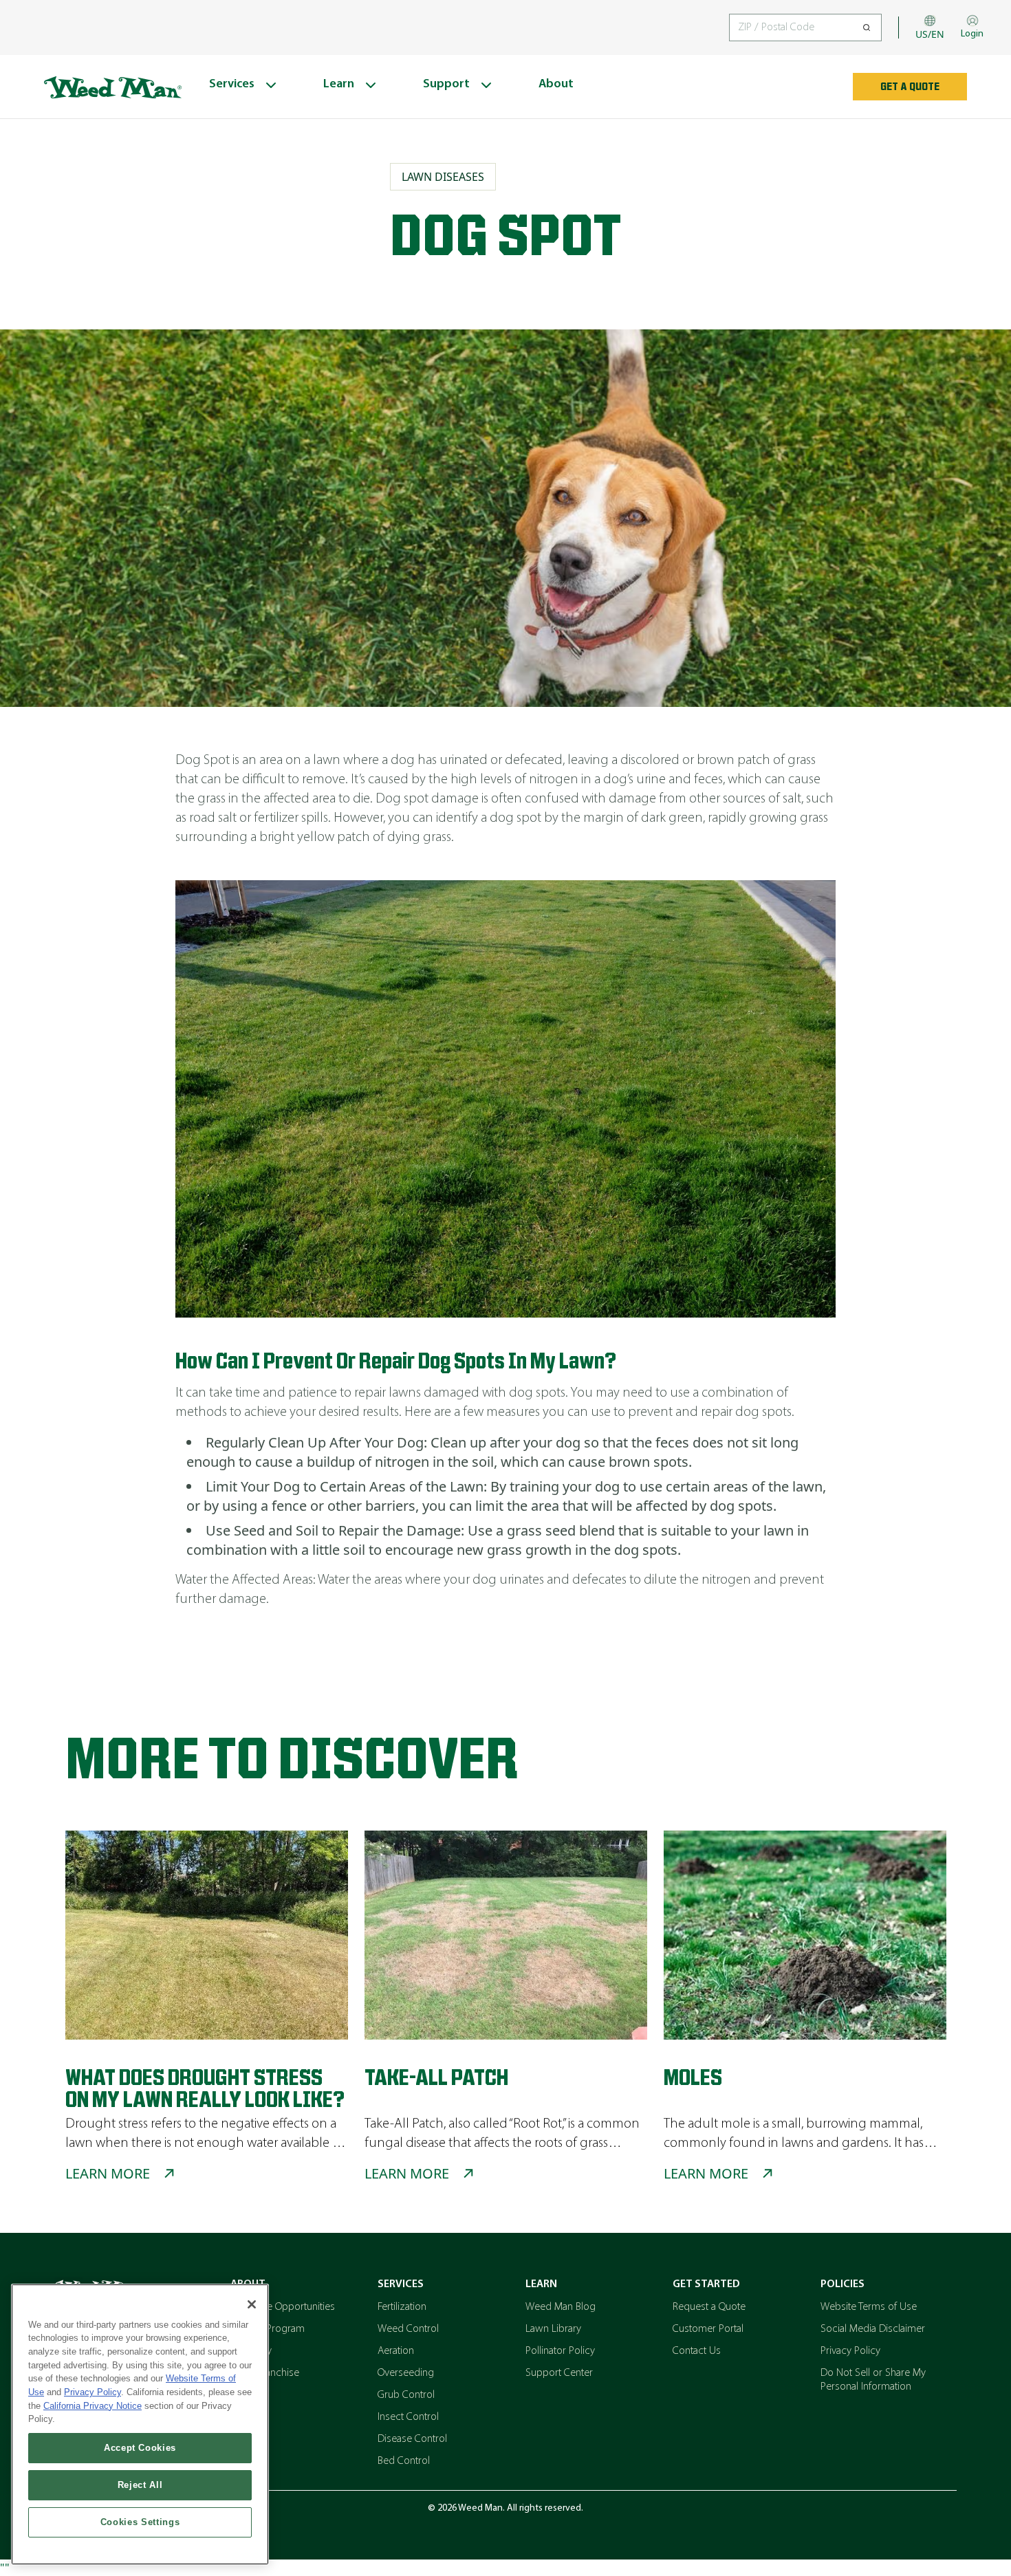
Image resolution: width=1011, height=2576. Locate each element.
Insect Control (408, 2417)
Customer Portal (708, 2329)
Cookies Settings (140, 2522)
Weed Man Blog (561, 2307)
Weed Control (408, 2329)
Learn (541, 2284)
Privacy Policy (850, 2351)
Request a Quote (709, 2307)
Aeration (396, 2351)
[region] (140, 2424)
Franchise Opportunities (283, 2307)
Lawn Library (553, 2329)
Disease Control (412, 2439)
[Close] (252, 2304)
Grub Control (406, 2395)
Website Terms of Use (869, 2307)
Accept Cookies (140, 2448)
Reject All (140, 2485)
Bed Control (404, 2461)
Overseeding (406, 2373)
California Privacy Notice (93, 2406)
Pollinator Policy (560, 2351)
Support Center (559, 2373)
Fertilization (402, 2307)
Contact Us (697, 2351)
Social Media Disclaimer (873, 2329)
